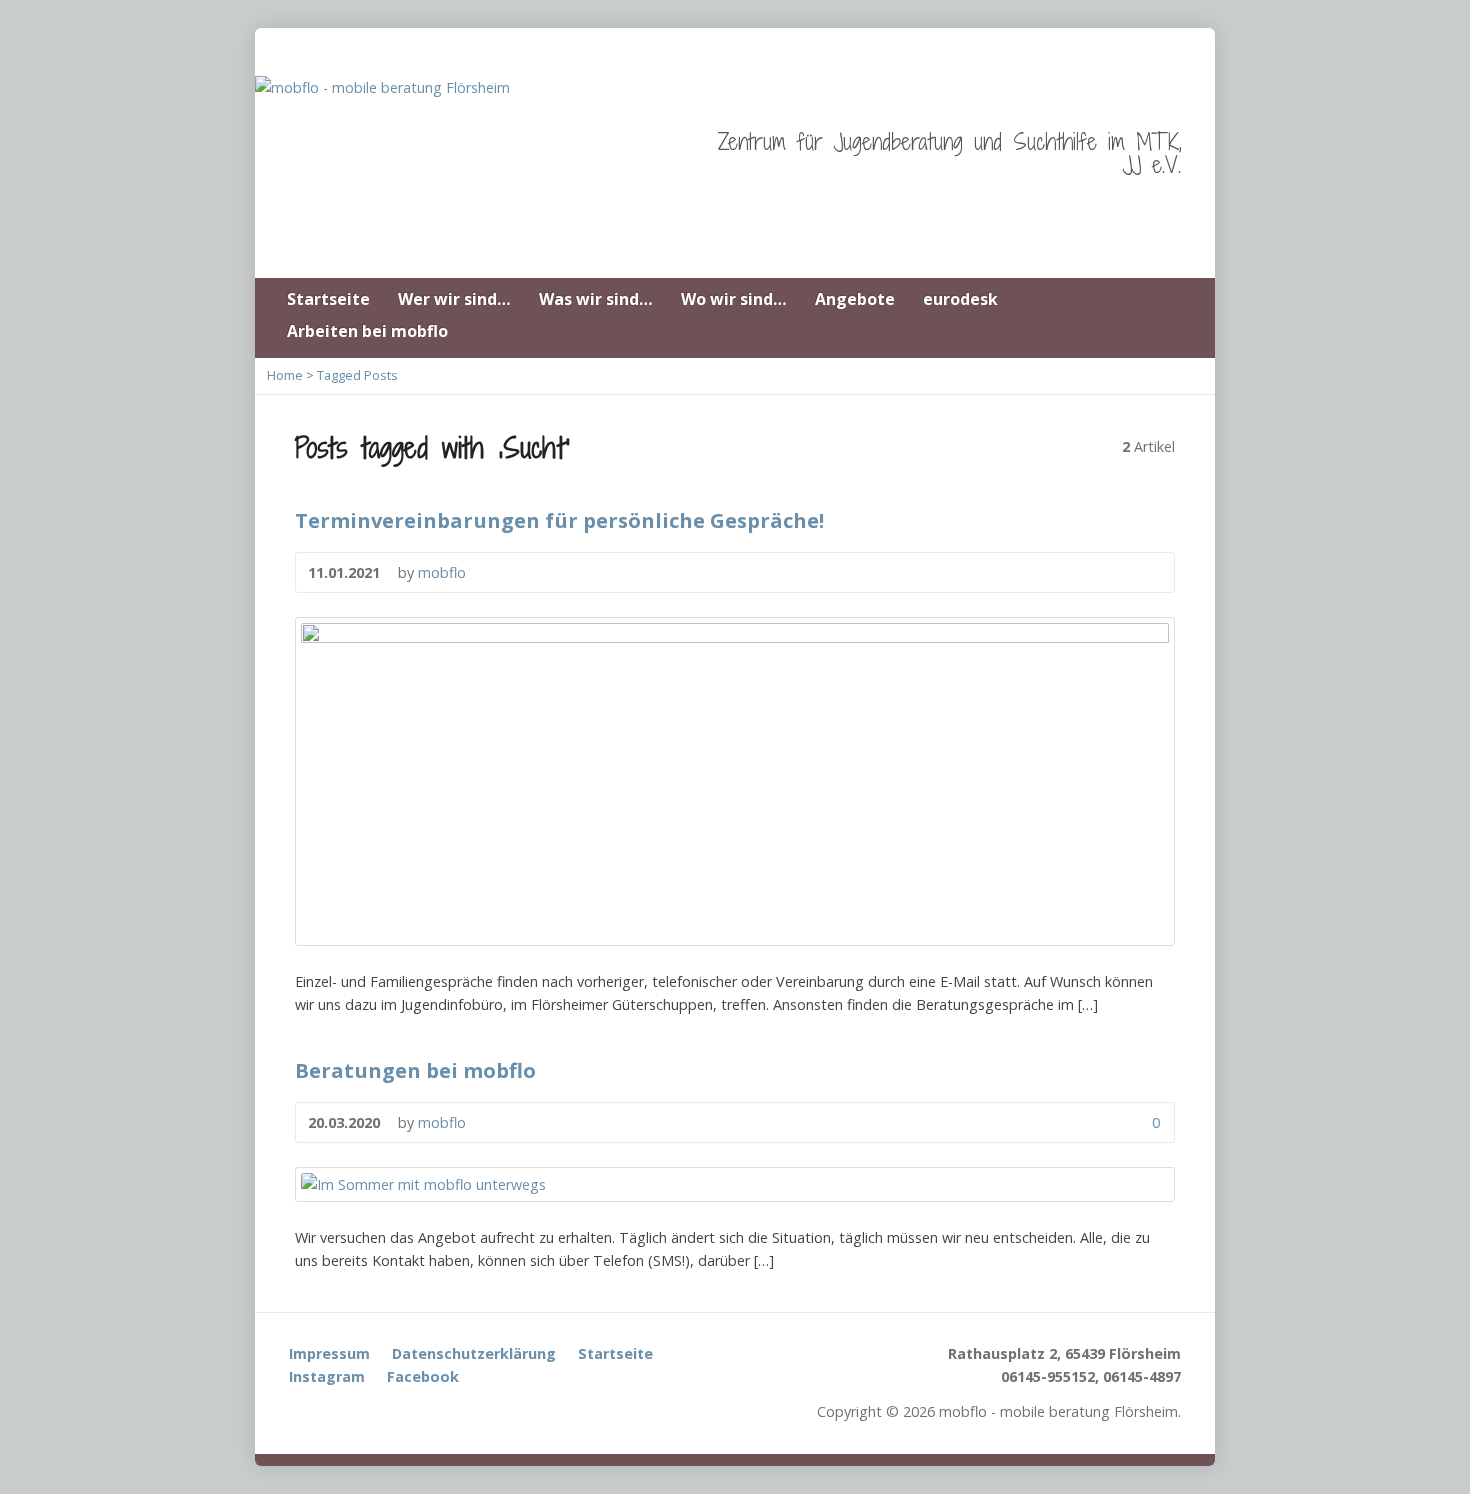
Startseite (328, 299)
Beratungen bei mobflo (415, 1070)
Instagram (327, 1376)
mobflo (442, 572)
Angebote (855, 299)
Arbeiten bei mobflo (367, 331)
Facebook (423, 1376)
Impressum (329, 1353)
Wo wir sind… (734, 299)
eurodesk (960, 299)
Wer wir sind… (454, 299)
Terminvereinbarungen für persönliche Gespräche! (559, 520)
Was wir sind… (596, 299)
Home (285, 375)
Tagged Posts (357, 375)
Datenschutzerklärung (474, 1353)
